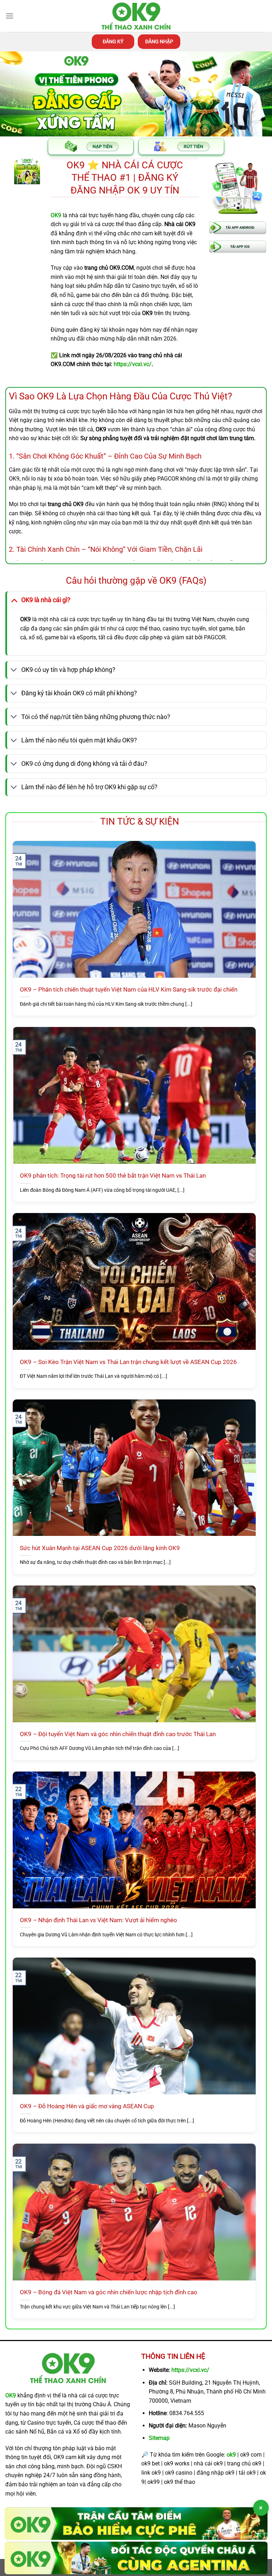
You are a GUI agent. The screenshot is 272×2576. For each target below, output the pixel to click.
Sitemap (159, 2438)
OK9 (11, 2395)
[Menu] (10, 16)
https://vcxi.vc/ (190, 2370)
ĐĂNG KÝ (113, 41)
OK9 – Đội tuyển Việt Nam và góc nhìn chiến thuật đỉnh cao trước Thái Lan (118, 1734)
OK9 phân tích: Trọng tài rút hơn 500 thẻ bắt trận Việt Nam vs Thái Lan (113, 1176)
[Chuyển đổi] (14, 600)
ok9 (231, 2455)
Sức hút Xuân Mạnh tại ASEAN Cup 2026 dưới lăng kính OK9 (100, 1548)
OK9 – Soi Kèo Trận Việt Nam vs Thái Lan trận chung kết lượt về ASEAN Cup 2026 (128, 1362)
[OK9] (136, 16)
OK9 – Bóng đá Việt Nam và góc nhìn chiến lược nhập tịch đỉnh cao (109, 2292)
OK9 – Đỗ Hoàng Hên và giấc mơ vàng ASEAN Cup (87, 2106)
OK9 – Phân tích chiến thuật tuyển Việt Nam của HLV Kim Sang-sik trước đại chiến (129, 990)
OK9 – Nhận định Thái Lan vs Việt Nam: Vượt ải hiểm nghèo (98, 1920)
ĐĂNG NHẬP (159, 41)
